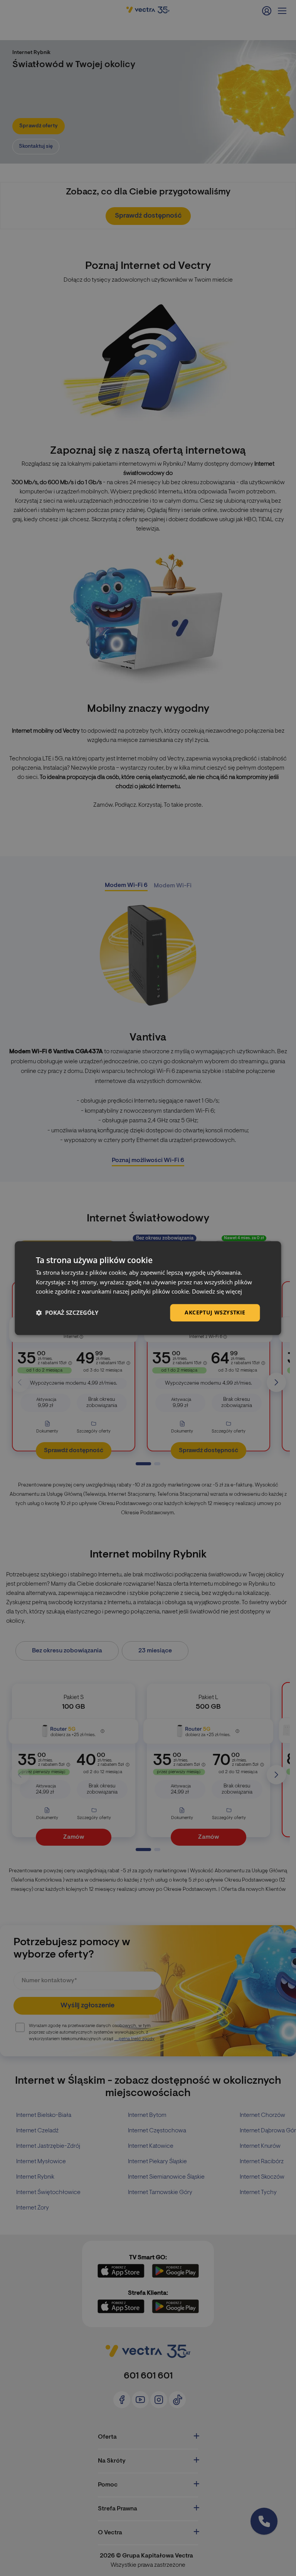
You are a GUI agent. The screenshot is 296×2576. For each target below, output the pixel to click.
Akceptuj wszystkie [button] (215, 1312)
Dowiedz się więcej (217, 1292)
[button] (67, 1313)
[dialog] (148, 1288)
